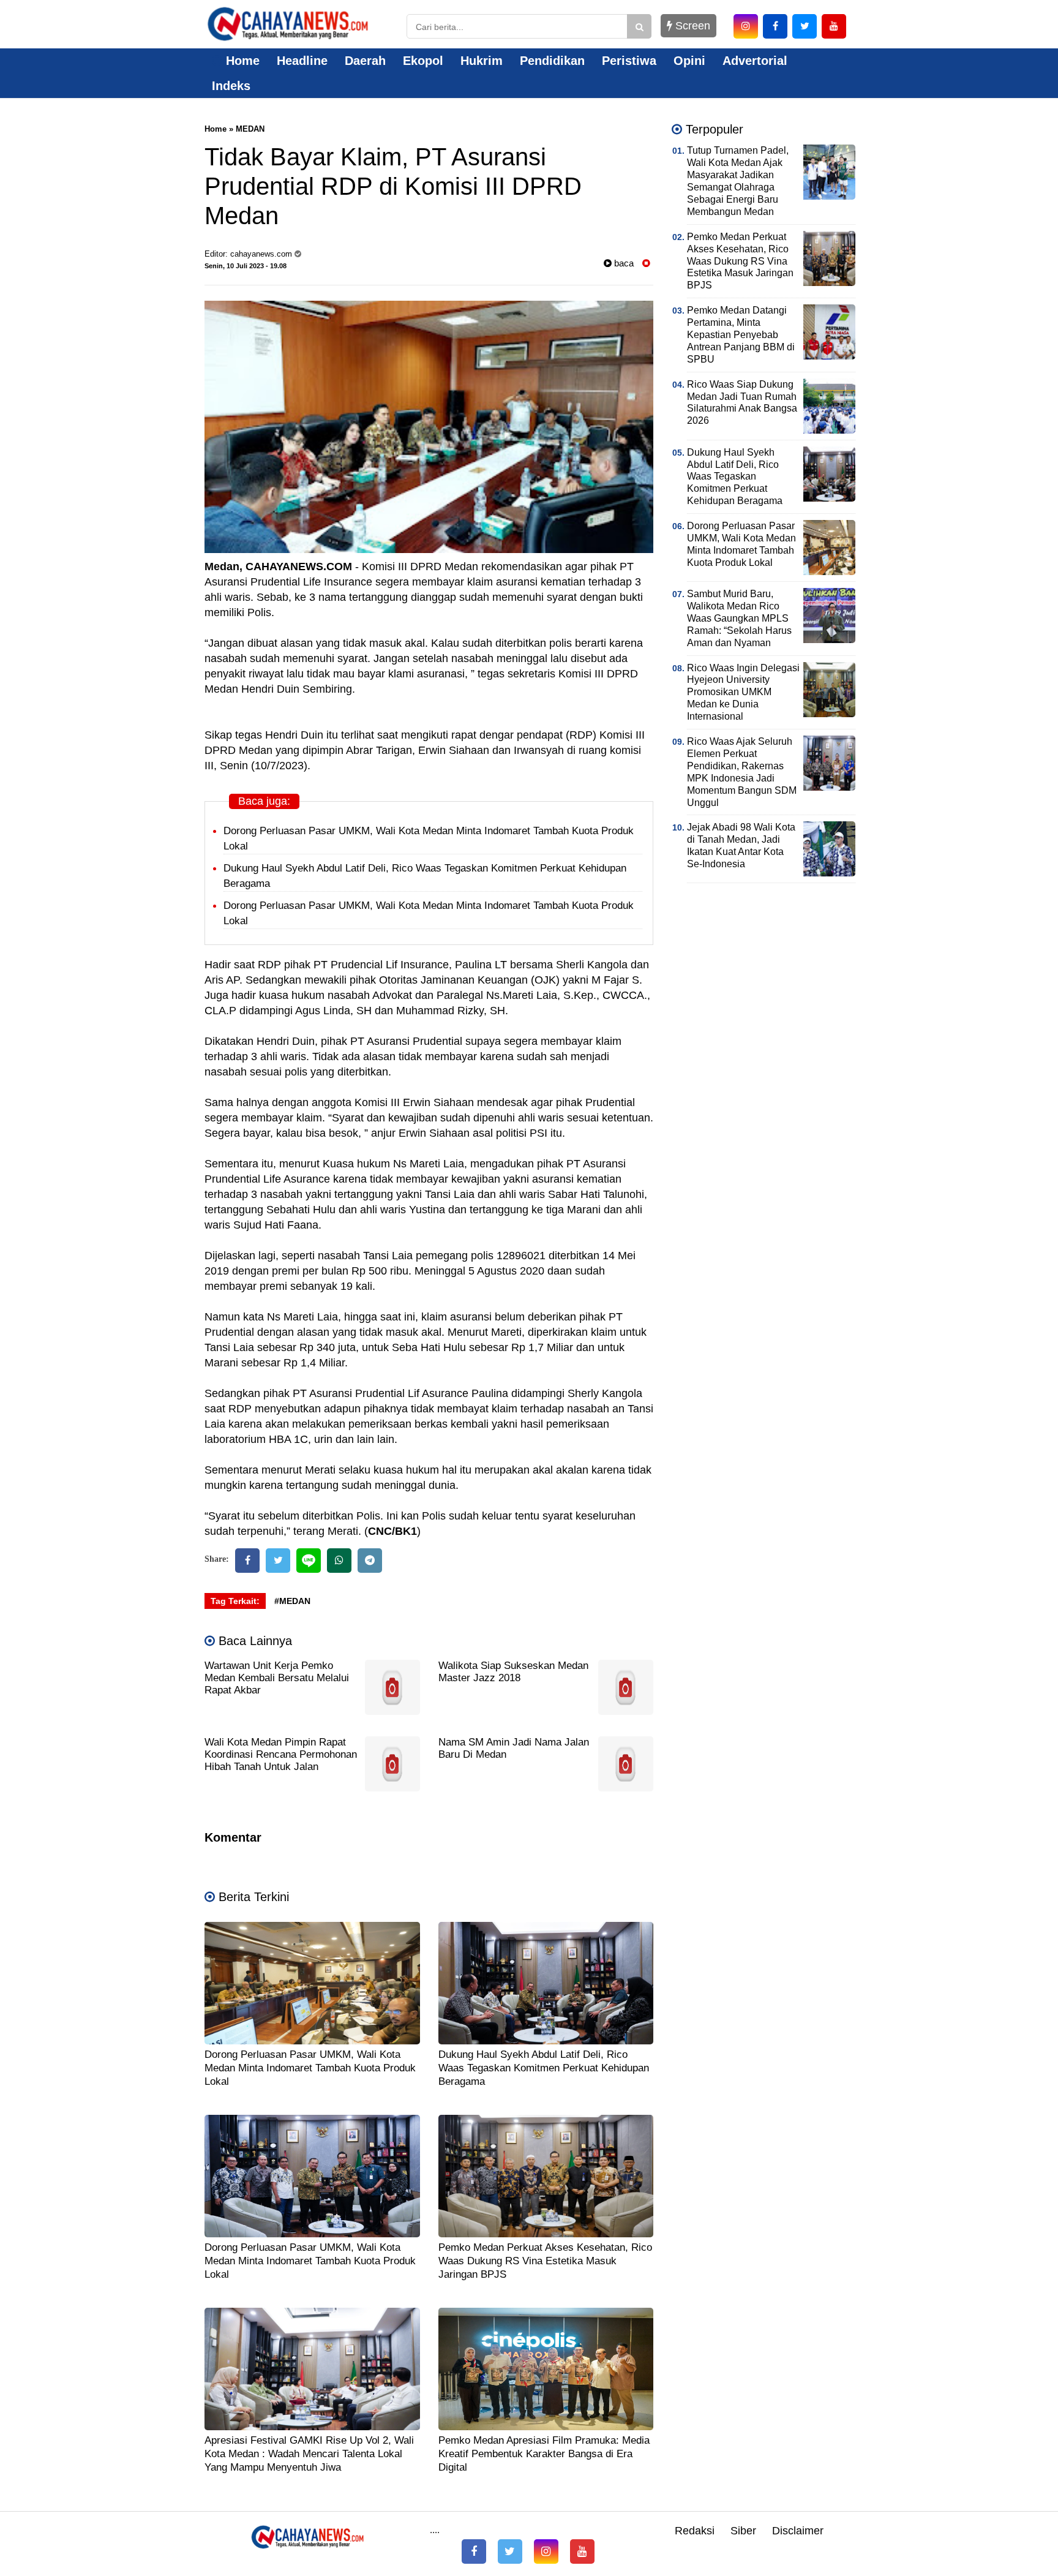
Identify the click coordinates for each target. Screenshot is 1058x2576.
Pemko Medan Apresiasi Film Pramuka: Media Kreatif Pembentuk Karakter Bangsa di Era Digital (544, 2454)
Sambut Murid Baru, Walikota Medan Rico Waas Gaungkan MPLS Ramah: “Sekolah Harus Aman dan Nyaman (739, 618)
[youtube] (834, 26)
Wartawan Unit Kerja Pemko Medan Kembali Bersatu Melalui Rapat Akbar (277, 1678)
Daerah (365, 61)
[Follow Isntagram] (546, 2552)
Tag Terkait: (235, 1601)
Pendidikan (552, 61)
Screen (691, 26)
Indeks (231, 86)
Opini (689, 61)
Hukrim (482, 61)
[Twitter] (278, 1561)
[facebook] (775, 26)
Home (241, 61)
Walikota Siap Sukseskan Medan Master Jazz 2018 (513, 1672)
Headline (302, 61)
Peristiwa (629, 61)
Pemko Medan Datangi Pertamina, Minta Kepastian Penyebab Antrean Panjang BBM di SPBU (741, 335)
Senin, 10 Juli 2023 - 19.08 (246, 266)
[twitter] (805, 26)
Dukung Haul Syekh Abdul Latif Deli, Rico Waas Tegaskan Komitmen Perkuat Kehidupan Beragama (544, 2068)
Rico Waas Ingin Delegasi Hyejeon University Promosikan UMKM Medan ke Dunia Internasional (743, 692)
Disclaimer (798, 2531)
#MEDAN (292, 1601)
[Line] (309, 1561)
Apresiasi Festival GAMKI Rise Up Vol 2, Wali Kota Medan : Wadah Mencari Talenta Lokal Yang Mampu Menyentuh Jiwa (309, 2454)
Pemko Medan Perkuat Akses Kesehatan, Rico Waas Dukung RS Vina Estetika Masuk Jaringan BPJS (545, 2261)
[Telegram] (370, 1561)
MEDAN (250, 129)
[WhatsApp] (339, 1561)
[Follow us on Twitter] (510, 2552)
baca (623, 263)
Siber (743, 2531)
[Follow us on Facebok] (474, 2552)
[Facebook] (247, 1561)
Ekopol (423, 61)
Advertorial (755, 61)
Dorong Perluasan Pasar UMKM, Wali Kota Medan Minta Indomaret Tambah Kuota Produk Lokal (310, 2068)
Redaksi (695, 2531)
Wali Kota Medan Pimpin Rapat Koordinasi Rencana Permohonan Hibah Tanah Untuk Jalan (281, 1754)
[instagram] (746, 26)
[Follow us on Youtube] (582, 2552)
